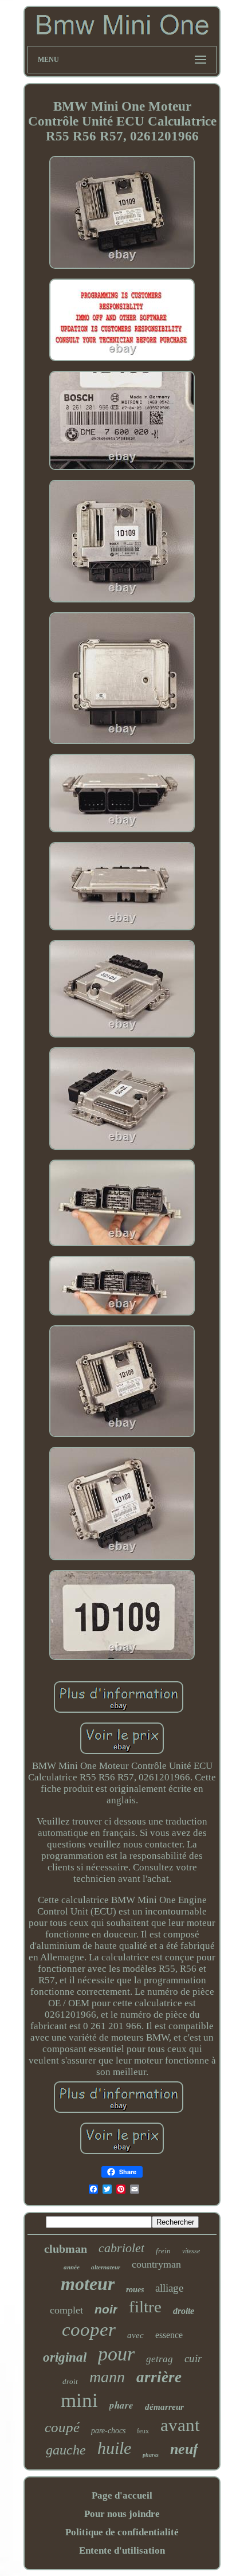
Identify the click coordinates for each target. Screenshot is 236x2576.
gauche (66, 2450)
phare (121, 2405)
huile (114, 2448)
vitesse (191, 2251)
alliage (169, 2288)
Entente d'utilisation (122, 2550)
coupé (62, 2427)
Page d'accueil (122, 2495)
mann (107, 2377)
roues (135, 2290)
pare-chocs (108, 2431)
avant (180, 2425)
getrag (160, 2359)
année (72, 2267)
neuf (184, 2449)
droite (184, 2311)
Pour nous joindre (122, 2514)
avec (135, 2335)
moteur (88, 2284)
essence (169, 2335)
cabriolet (121, 2248)
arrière (159, 2377)
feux (143, 2431)
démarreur (164, 2407)
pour (116, 2354)
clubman (66, 2249)
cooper (89, 2330)
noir (106, 2309)
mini (79, 2400)
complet (66, 2310)
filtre (145, 2307)
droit (70, 2381)
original (65, 2357)
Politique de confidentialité (122, 2532)
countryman (156, 2264)
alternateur (106, 2267)
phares (151, 2455)
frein (163, 2251)
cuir (193, 2358)
